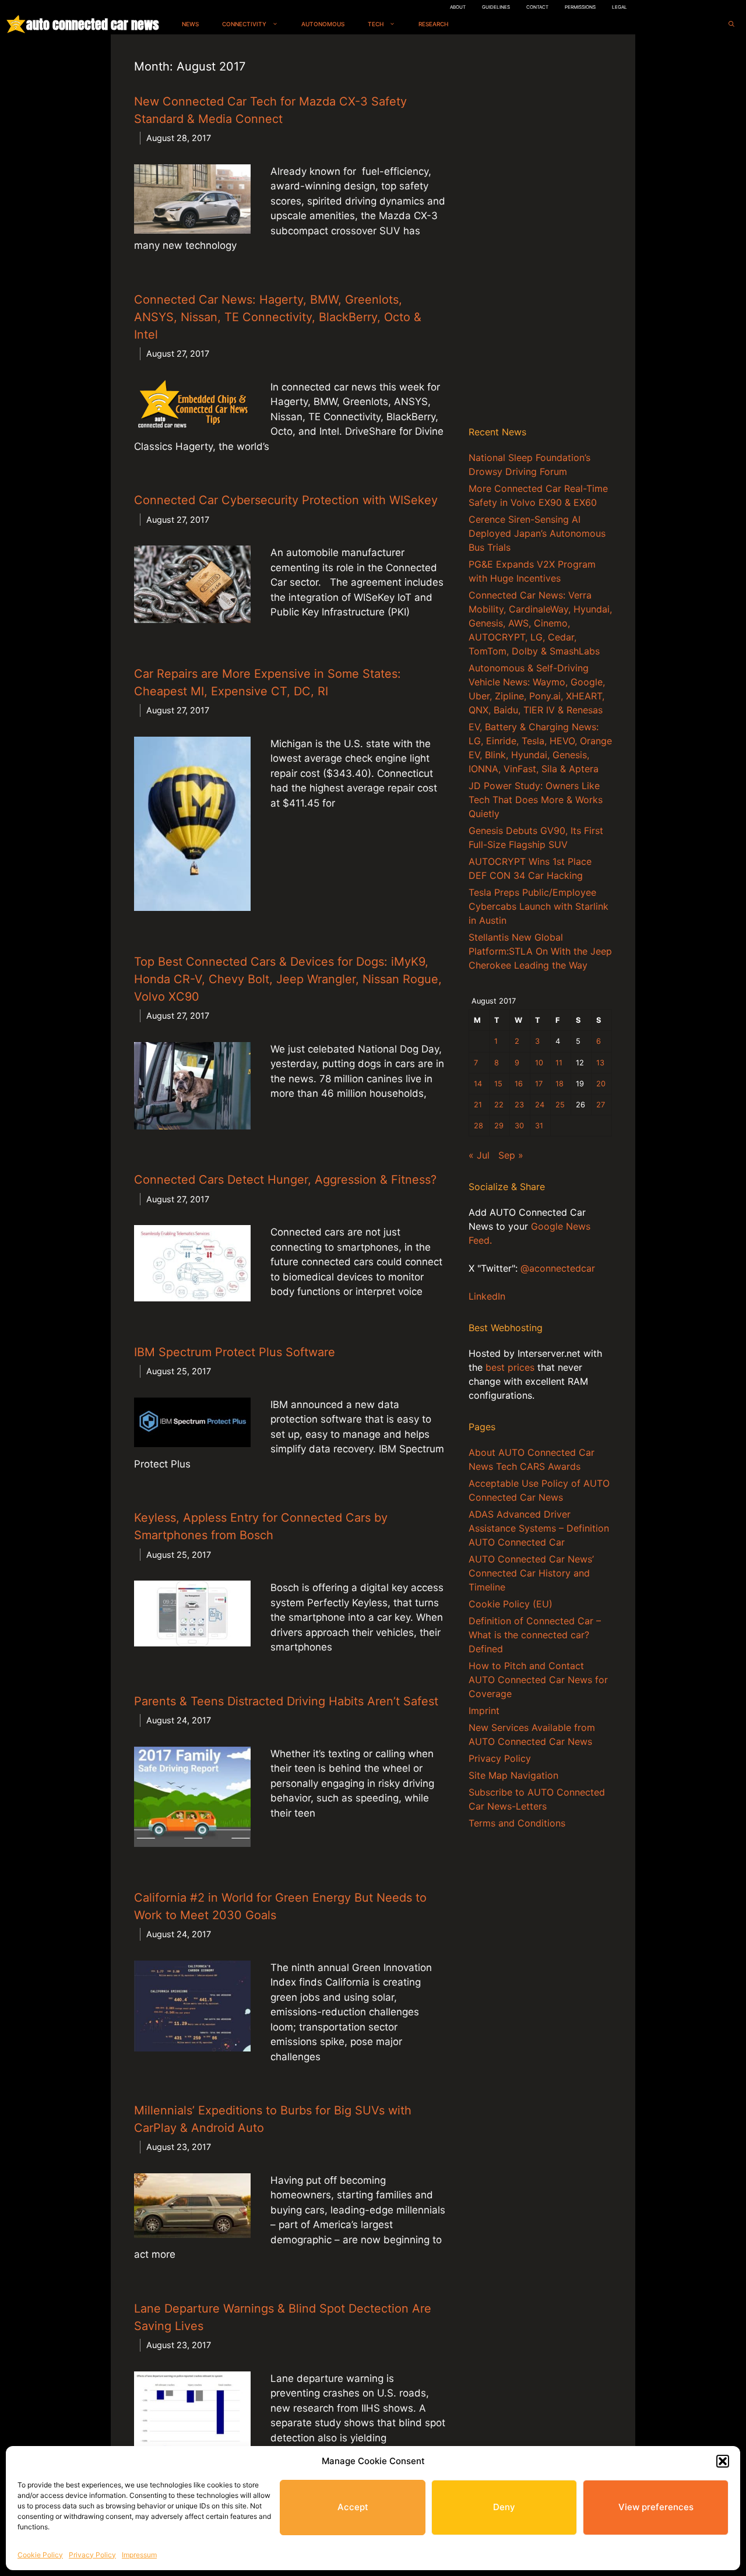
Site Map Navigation (513, 1775)
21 (478, 1105)
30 (519, 1126)
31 (539, 1126)
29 (499, 1126)
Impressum (139, 2555)
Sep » (511, 1155)
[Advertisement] (540, 233)
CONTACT (537, 7)
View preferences (656, 2507)
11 (559, 1063)
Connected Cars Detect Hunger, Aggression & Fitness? (285, 1180)
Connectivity (244, 24)
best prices (510, 1367)
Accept (353, 2507)
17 (539, 1084)
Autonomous (323, 24)
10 (539, 1063)
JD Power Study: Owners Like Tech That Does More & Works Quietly (536, 800)
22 (499, 1105)
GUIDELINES (496, 7)
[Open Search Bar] (731, 24)
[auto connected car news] (16, 24)
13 (600, 1063)
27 (601, 1105)
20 (601, 1084)
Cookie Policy (40, 2555)
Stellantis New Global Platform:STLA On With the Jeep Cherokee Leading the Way (540, 951)
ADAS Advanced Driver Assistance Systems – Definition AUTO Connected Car (539, 1528)
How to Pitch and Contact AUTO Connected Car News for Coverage (538, 1680)
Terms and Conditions (517, 1823)
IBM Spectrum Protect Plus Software (235, 1352)
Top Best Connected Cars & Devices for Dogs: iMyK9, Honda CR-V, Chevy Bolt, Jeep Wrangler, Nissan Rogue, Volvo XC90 (288, 979)
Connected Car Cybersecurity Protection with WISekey (286, 500)
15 (498, 1084)
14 (478, 1084)
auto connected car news (92, 24)
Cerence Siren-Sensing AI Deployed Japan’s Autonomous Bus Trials (537, 533)
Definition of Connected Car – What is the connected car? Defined (535, 1635)
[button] (723, 2461)
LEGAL (620, 7)
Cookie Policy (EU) (511, 1604)
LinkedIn (487, 1296)
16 (519, 1084)
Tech (376, 24)
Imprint (484, 1711)
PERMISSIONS (580, 7)
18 (559, 1084)
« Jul (479, 1155)
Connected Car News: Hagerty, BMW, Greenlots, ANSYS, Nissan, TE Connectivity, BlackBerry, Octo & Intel (278, 317)
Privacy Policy (92, 2555)
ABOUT (458, 7)
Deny (504, 2507)
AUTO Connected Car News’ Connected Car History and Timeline (531, 1573)
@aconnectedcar (558, 1268)
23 (519, 1105)
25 (560, 1105)
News (190, 24)
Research (433, 24)
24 (540, 1105)
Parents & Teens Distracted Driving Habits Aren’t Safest (286, 1701)
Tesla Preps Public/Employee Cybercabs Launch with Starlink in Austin (539, 906)
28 (478, 1126)
